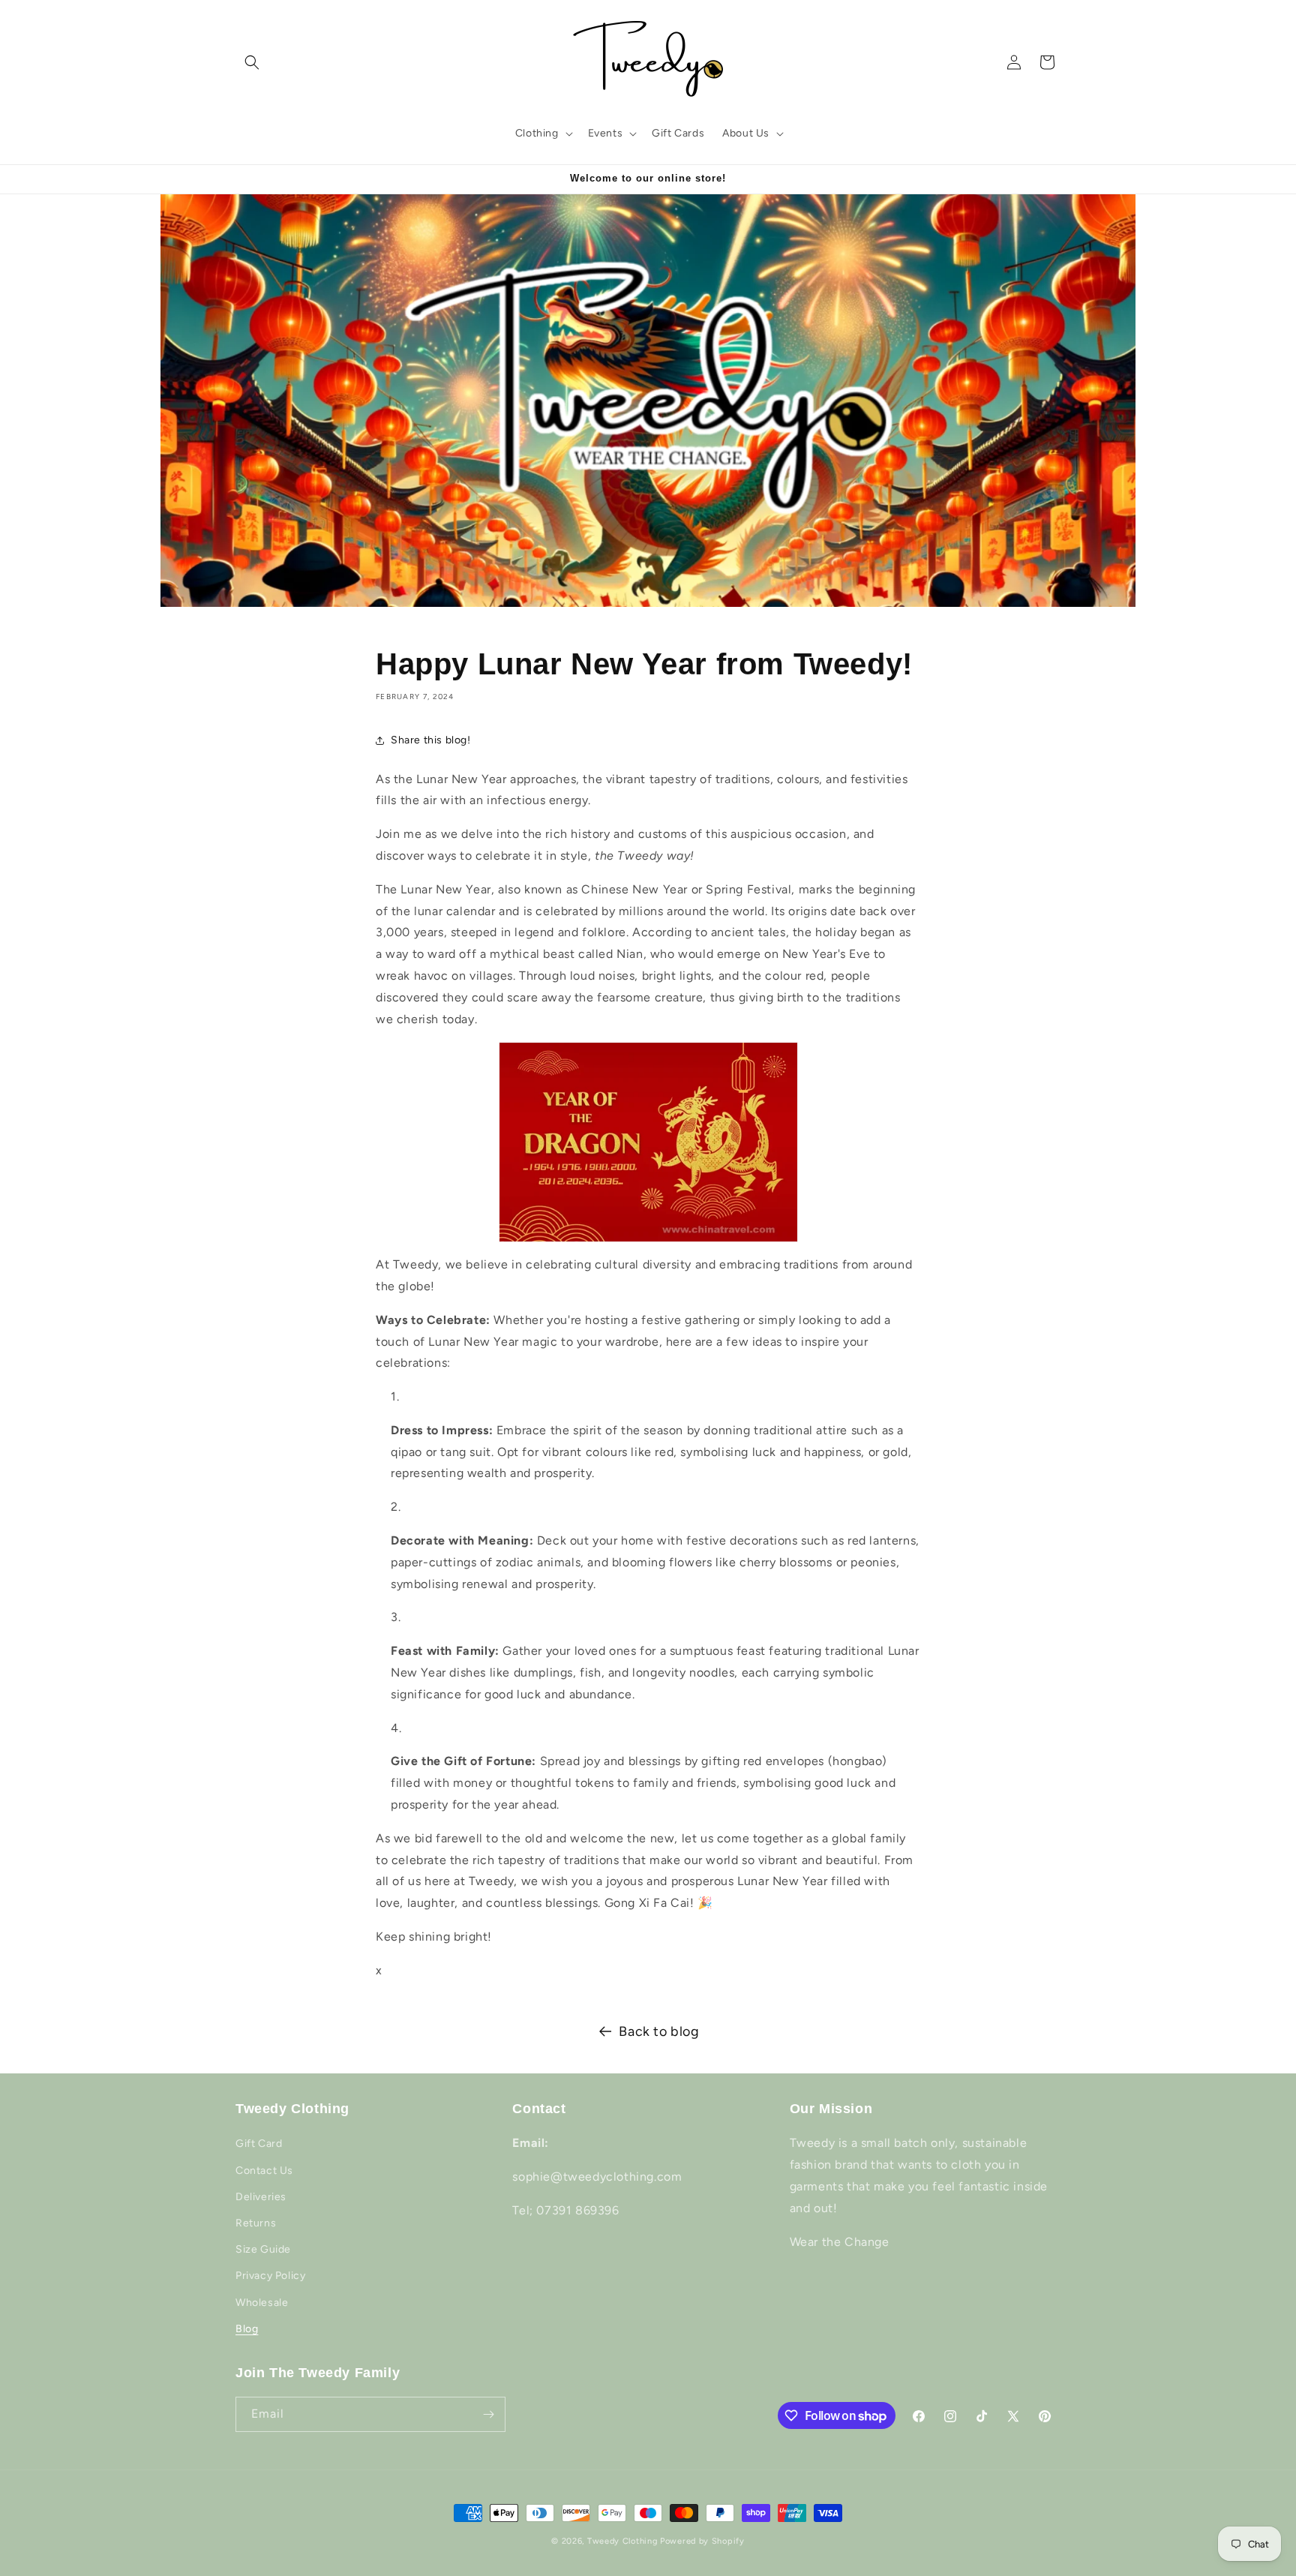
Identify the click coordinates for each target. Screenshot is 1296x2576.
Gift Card (259, 2144)
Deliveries (261, 2197)
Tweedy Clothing (622, 2541)
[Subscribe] (488, 2414)
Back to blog (659, 2031)
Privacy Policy (270, 2276)
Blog (247, 2329)
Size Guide (263, 2249)
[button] (252, 62)
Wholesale (262, 2303)
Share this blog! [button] (431, 740)
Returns (256, 2223)
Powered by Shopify (702, 2541)
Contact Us (264, 2171)
